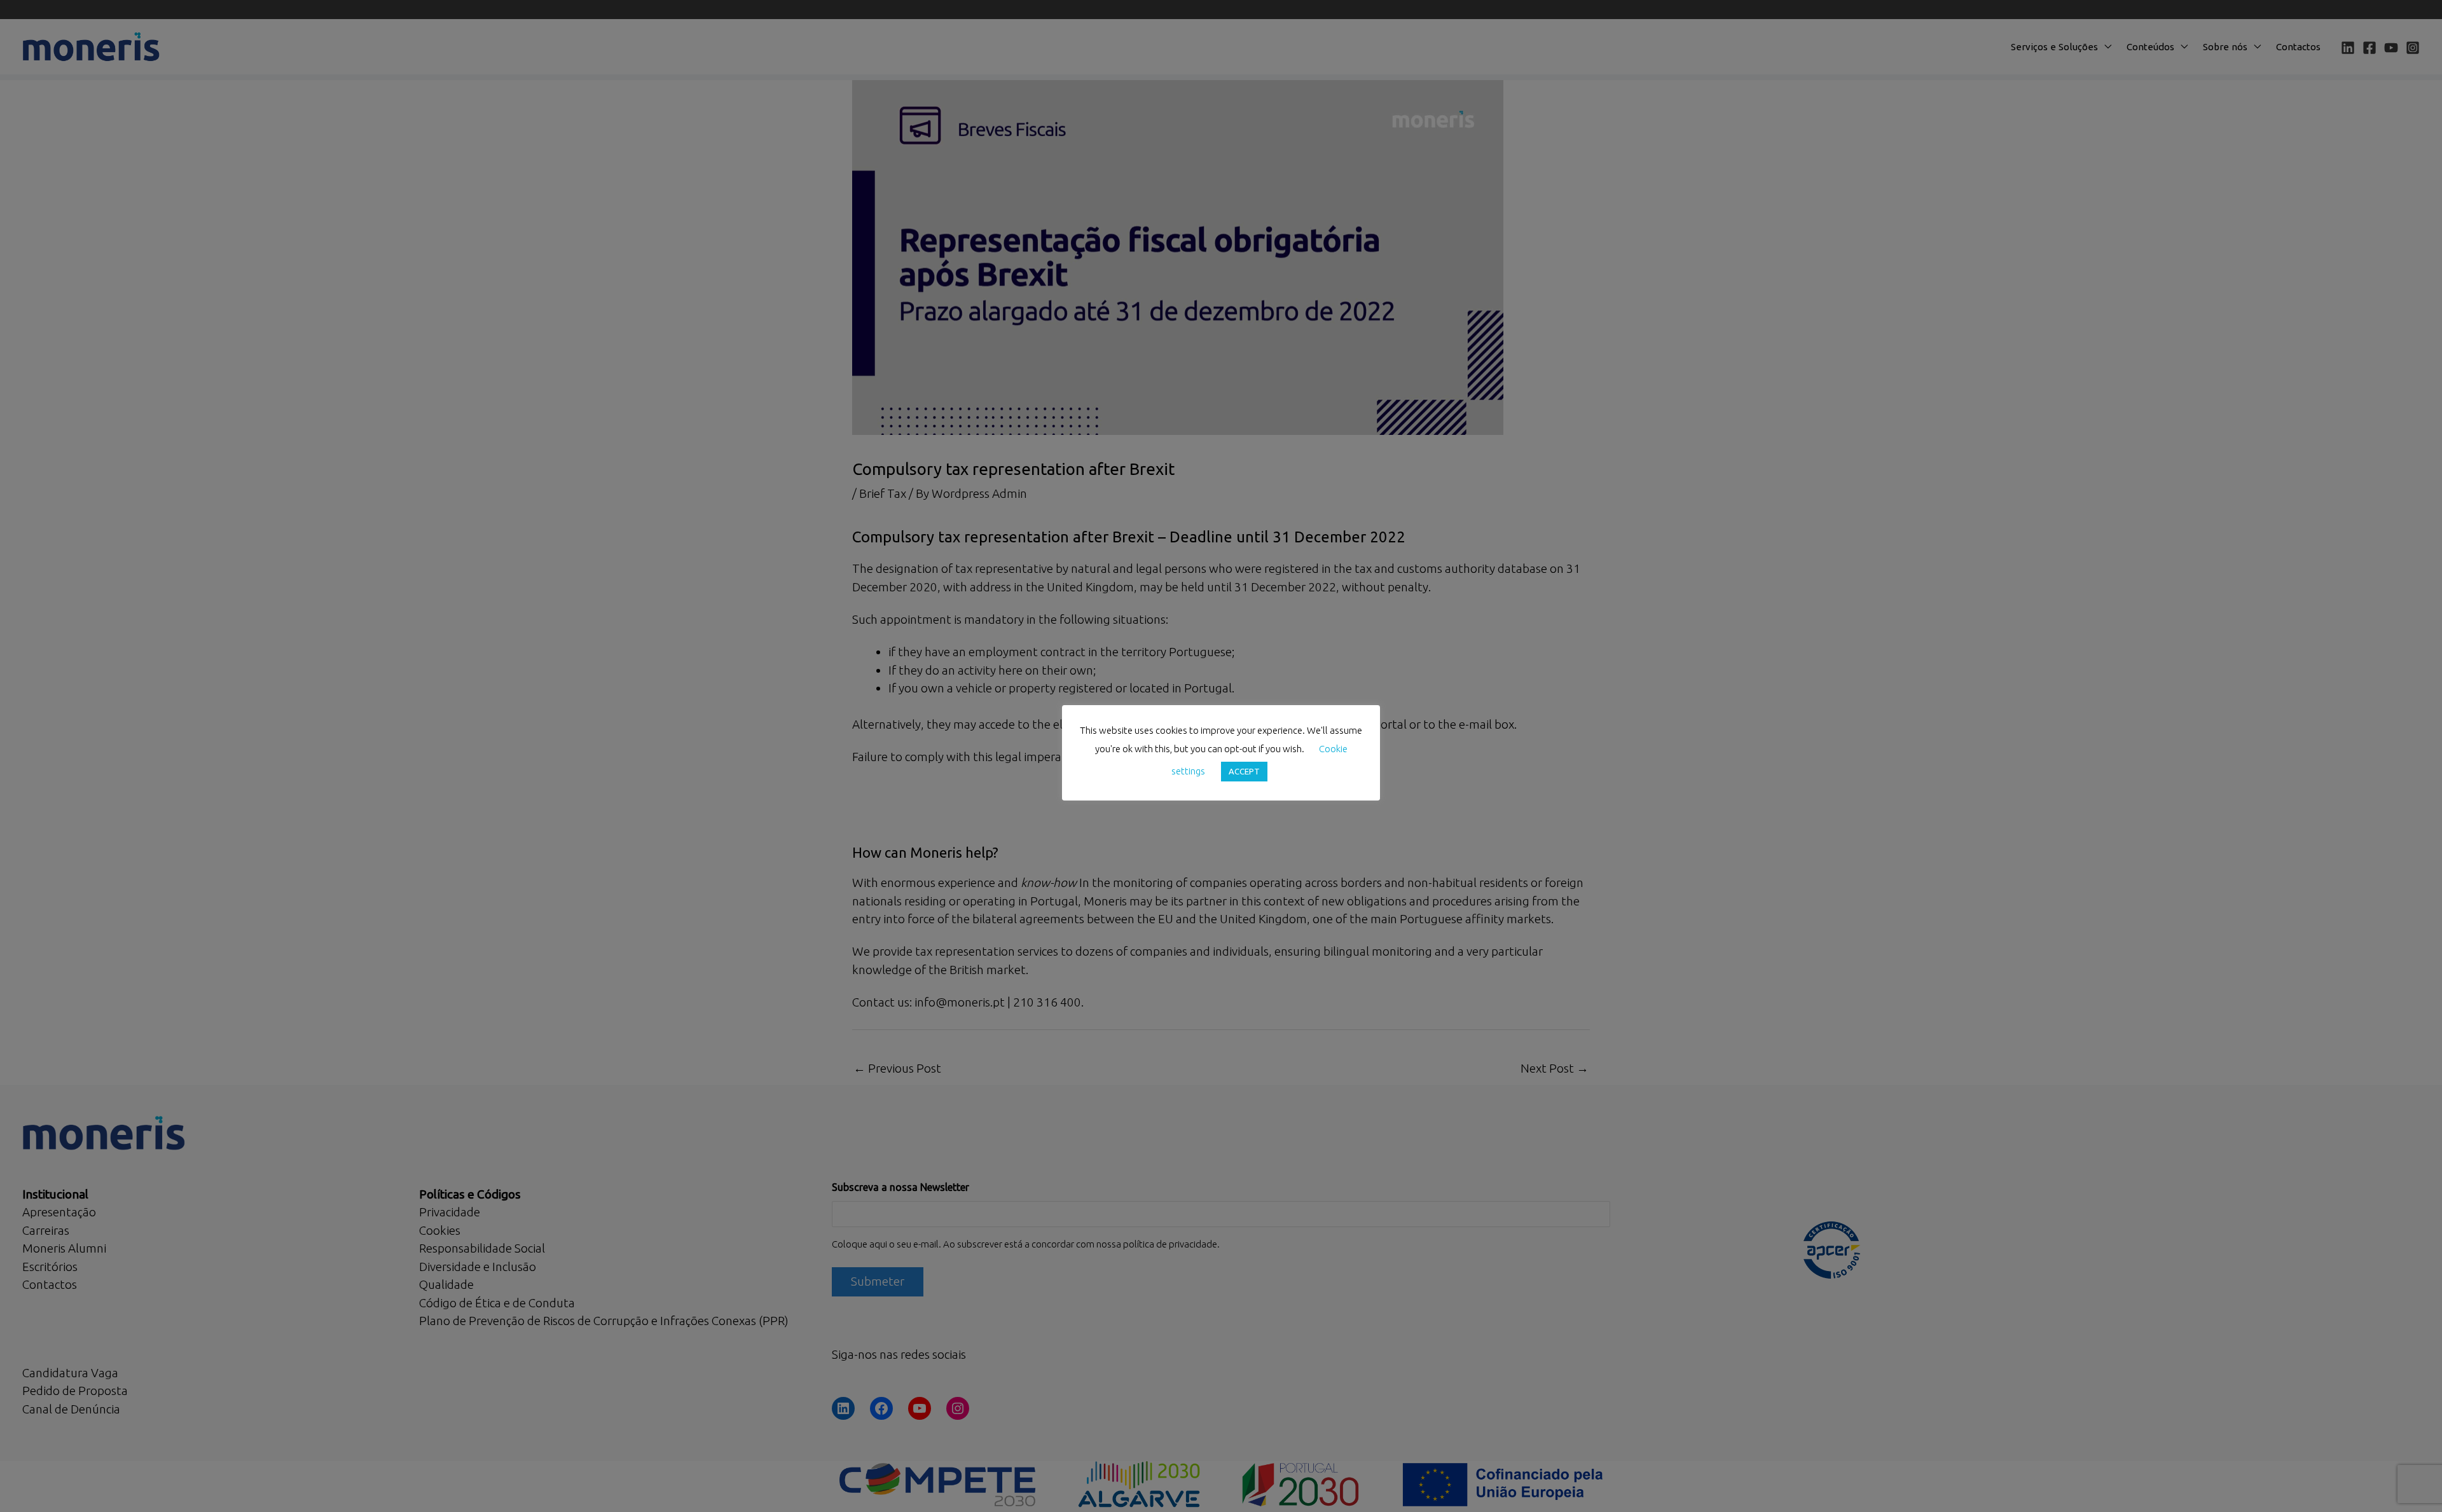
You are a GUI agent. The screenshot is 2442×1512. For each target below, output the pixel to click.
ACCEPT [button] (1244, 771)
